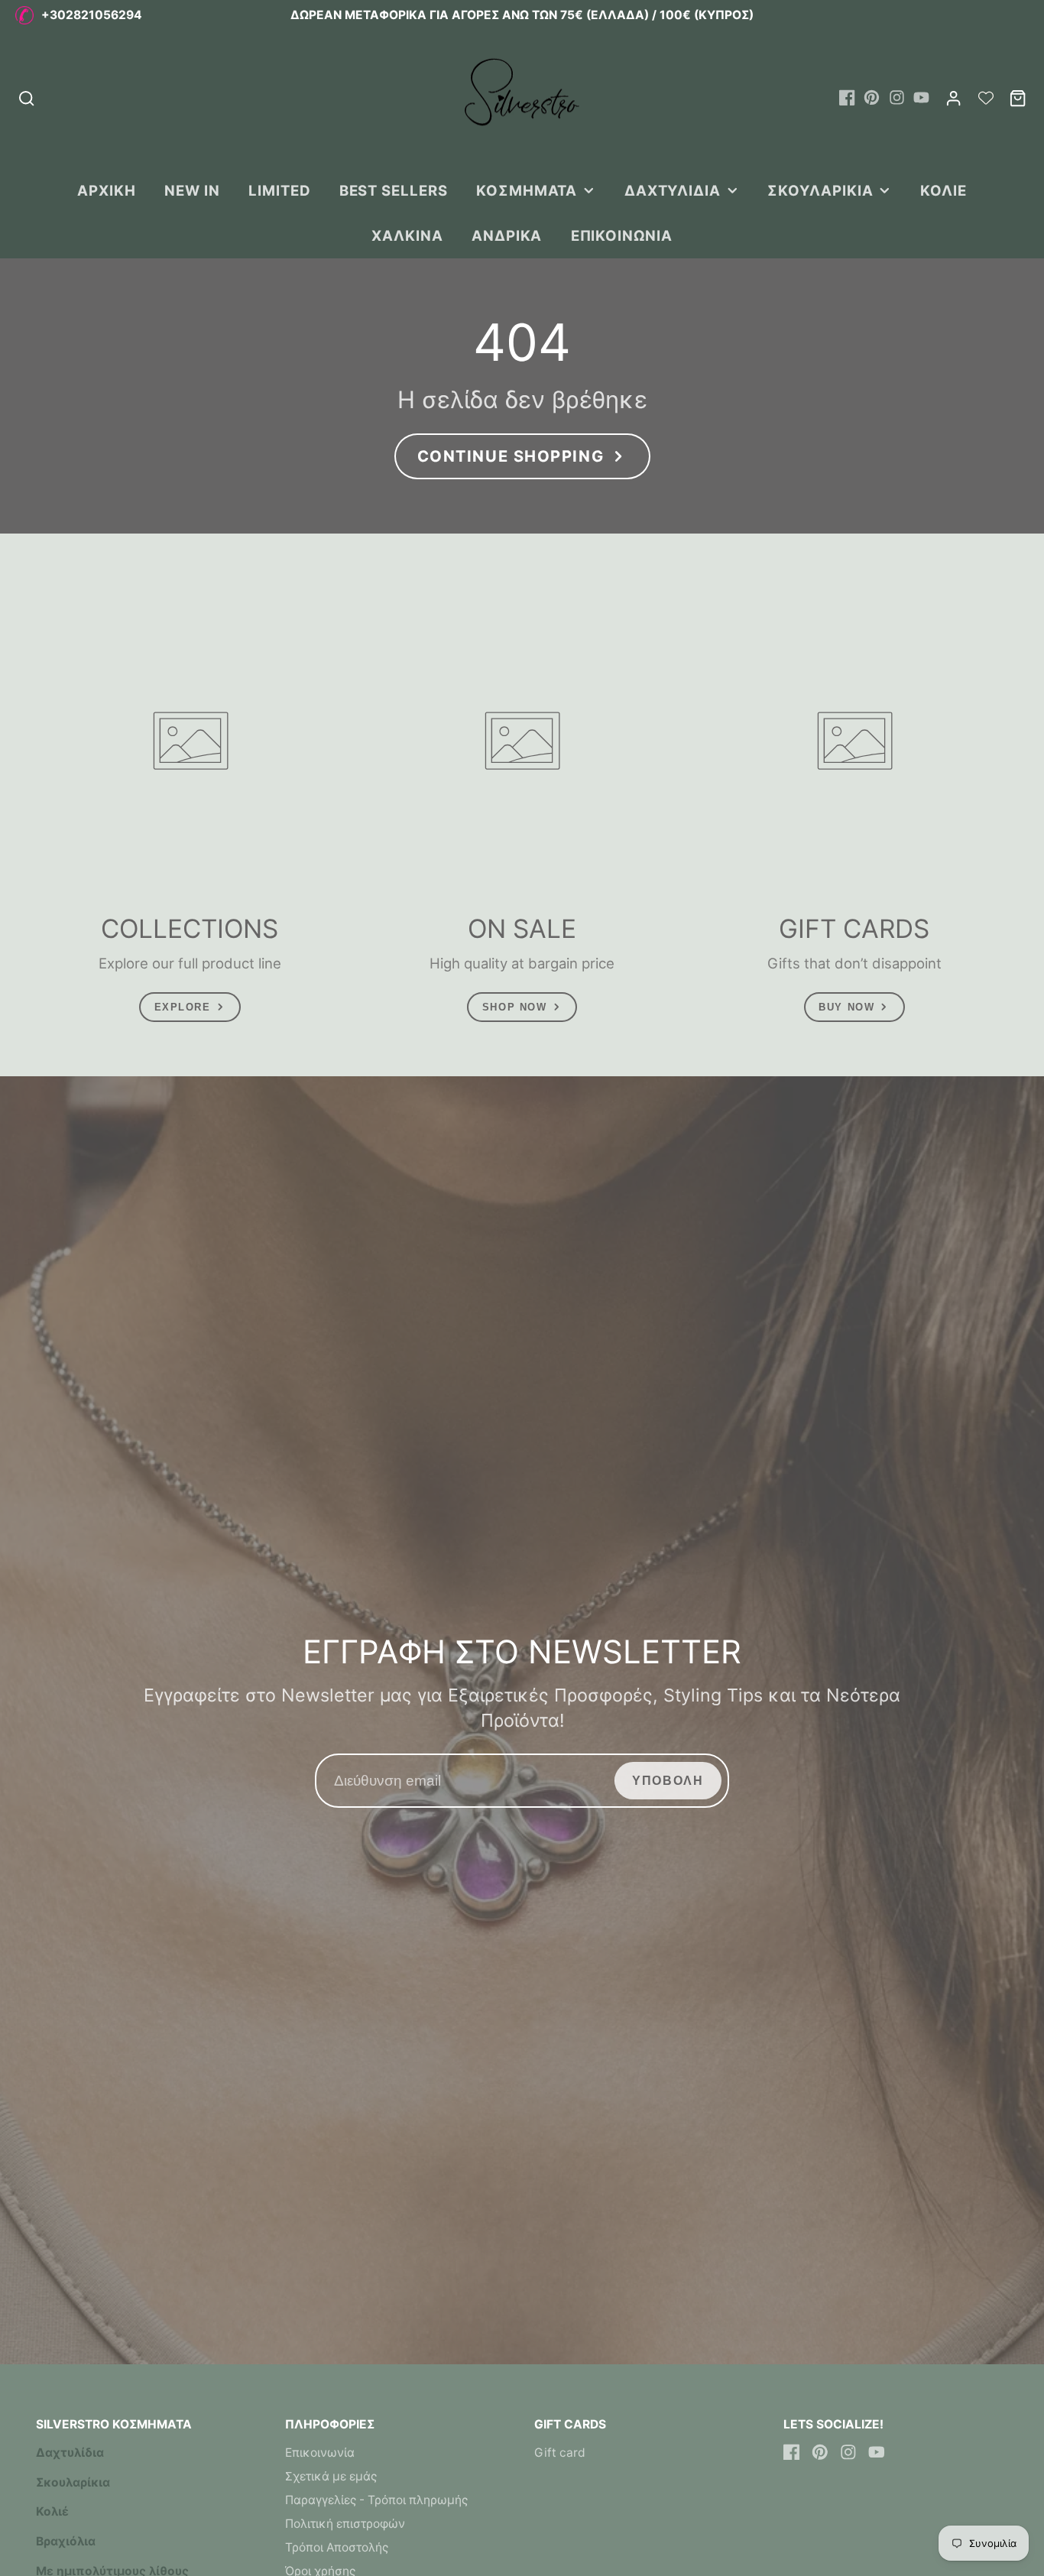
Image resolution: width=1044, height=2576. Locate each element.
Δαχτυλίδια (673, 190)
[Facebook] (847, 97)
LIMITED (280, 190)
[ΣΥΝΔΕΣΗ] (953, 98)
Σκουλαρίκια (820, 190)
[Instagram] (897, 97)
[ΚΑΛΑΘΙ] (1018, 98)
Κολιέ (943, 190)
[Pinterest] (872, 97)
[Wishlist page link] (986, 98)
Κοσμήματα (527, 190)
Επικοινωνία (622, 235)
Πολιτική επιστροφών (345, 2524)
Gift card (560, 2453)
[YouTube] (921, 97)
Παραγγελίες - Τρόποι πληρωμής (376, 2500)
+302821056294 (92, 15)
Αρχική (107, 190)
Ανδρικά (507, 235)
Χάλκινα (407, 235)
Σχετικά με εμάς (331, 2476)
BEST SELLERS (394, 190)
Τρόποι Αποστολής (337, 2547)
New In (192, 190)
